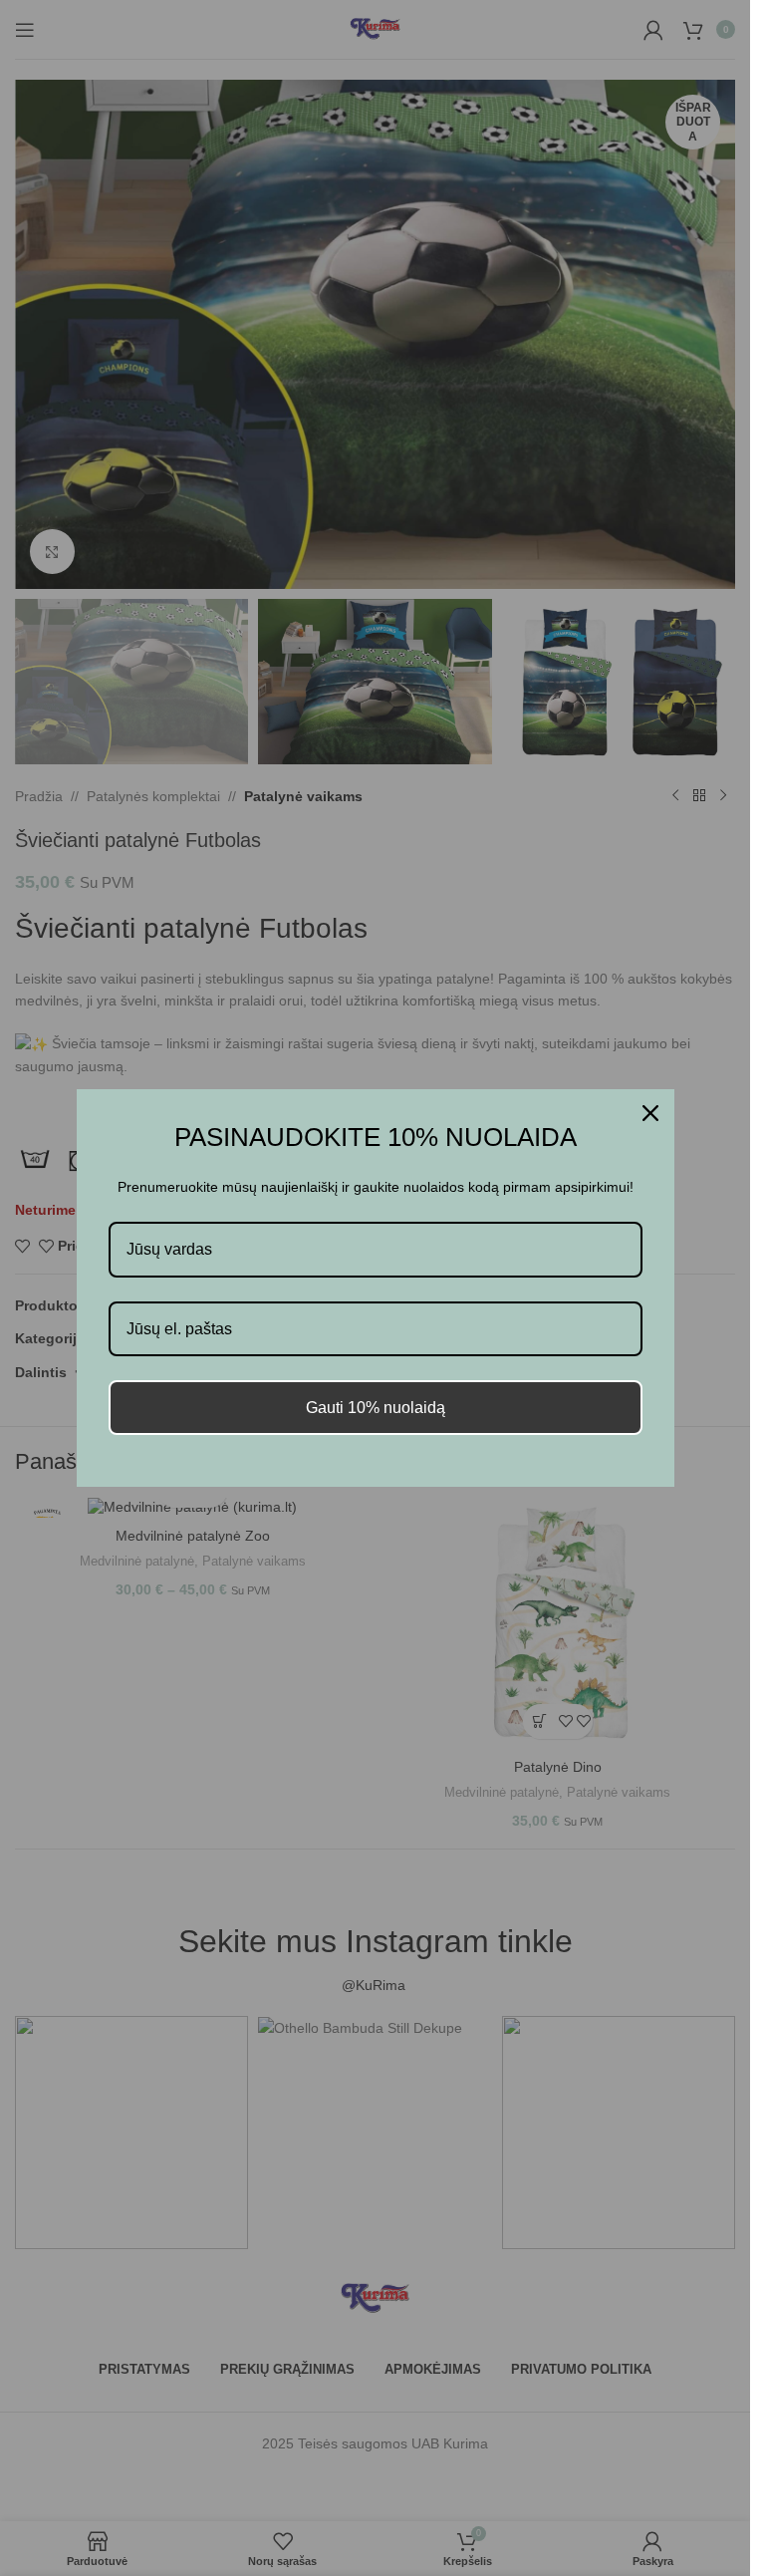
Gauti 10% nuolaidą (376, 1408)
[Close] (650, 1113)
